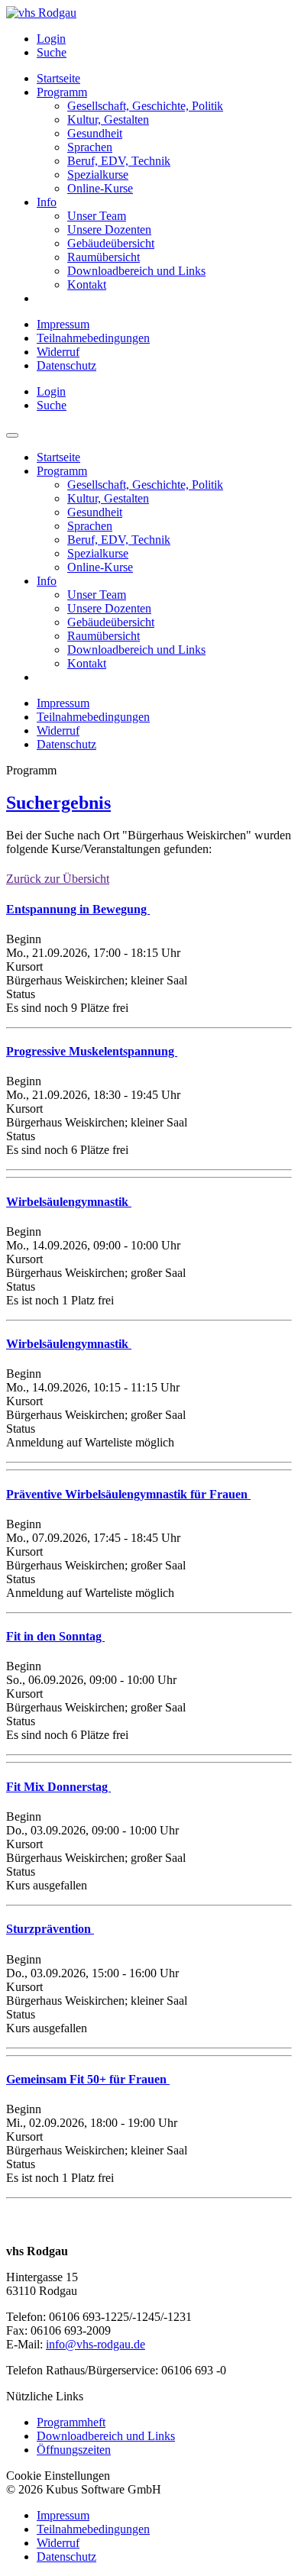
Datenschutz (66, 365)
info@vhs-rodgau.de (96, 2344)
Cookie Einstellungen (58, 2476)
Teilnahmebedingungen (93, 338)
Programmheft (71, 2422)
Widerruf (58, 352)
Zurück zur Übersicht (58, 879)
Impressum (63, 324)
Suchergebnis (58, 803)
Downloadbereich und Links (106, 2436)
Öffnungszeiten (74, 2450)
